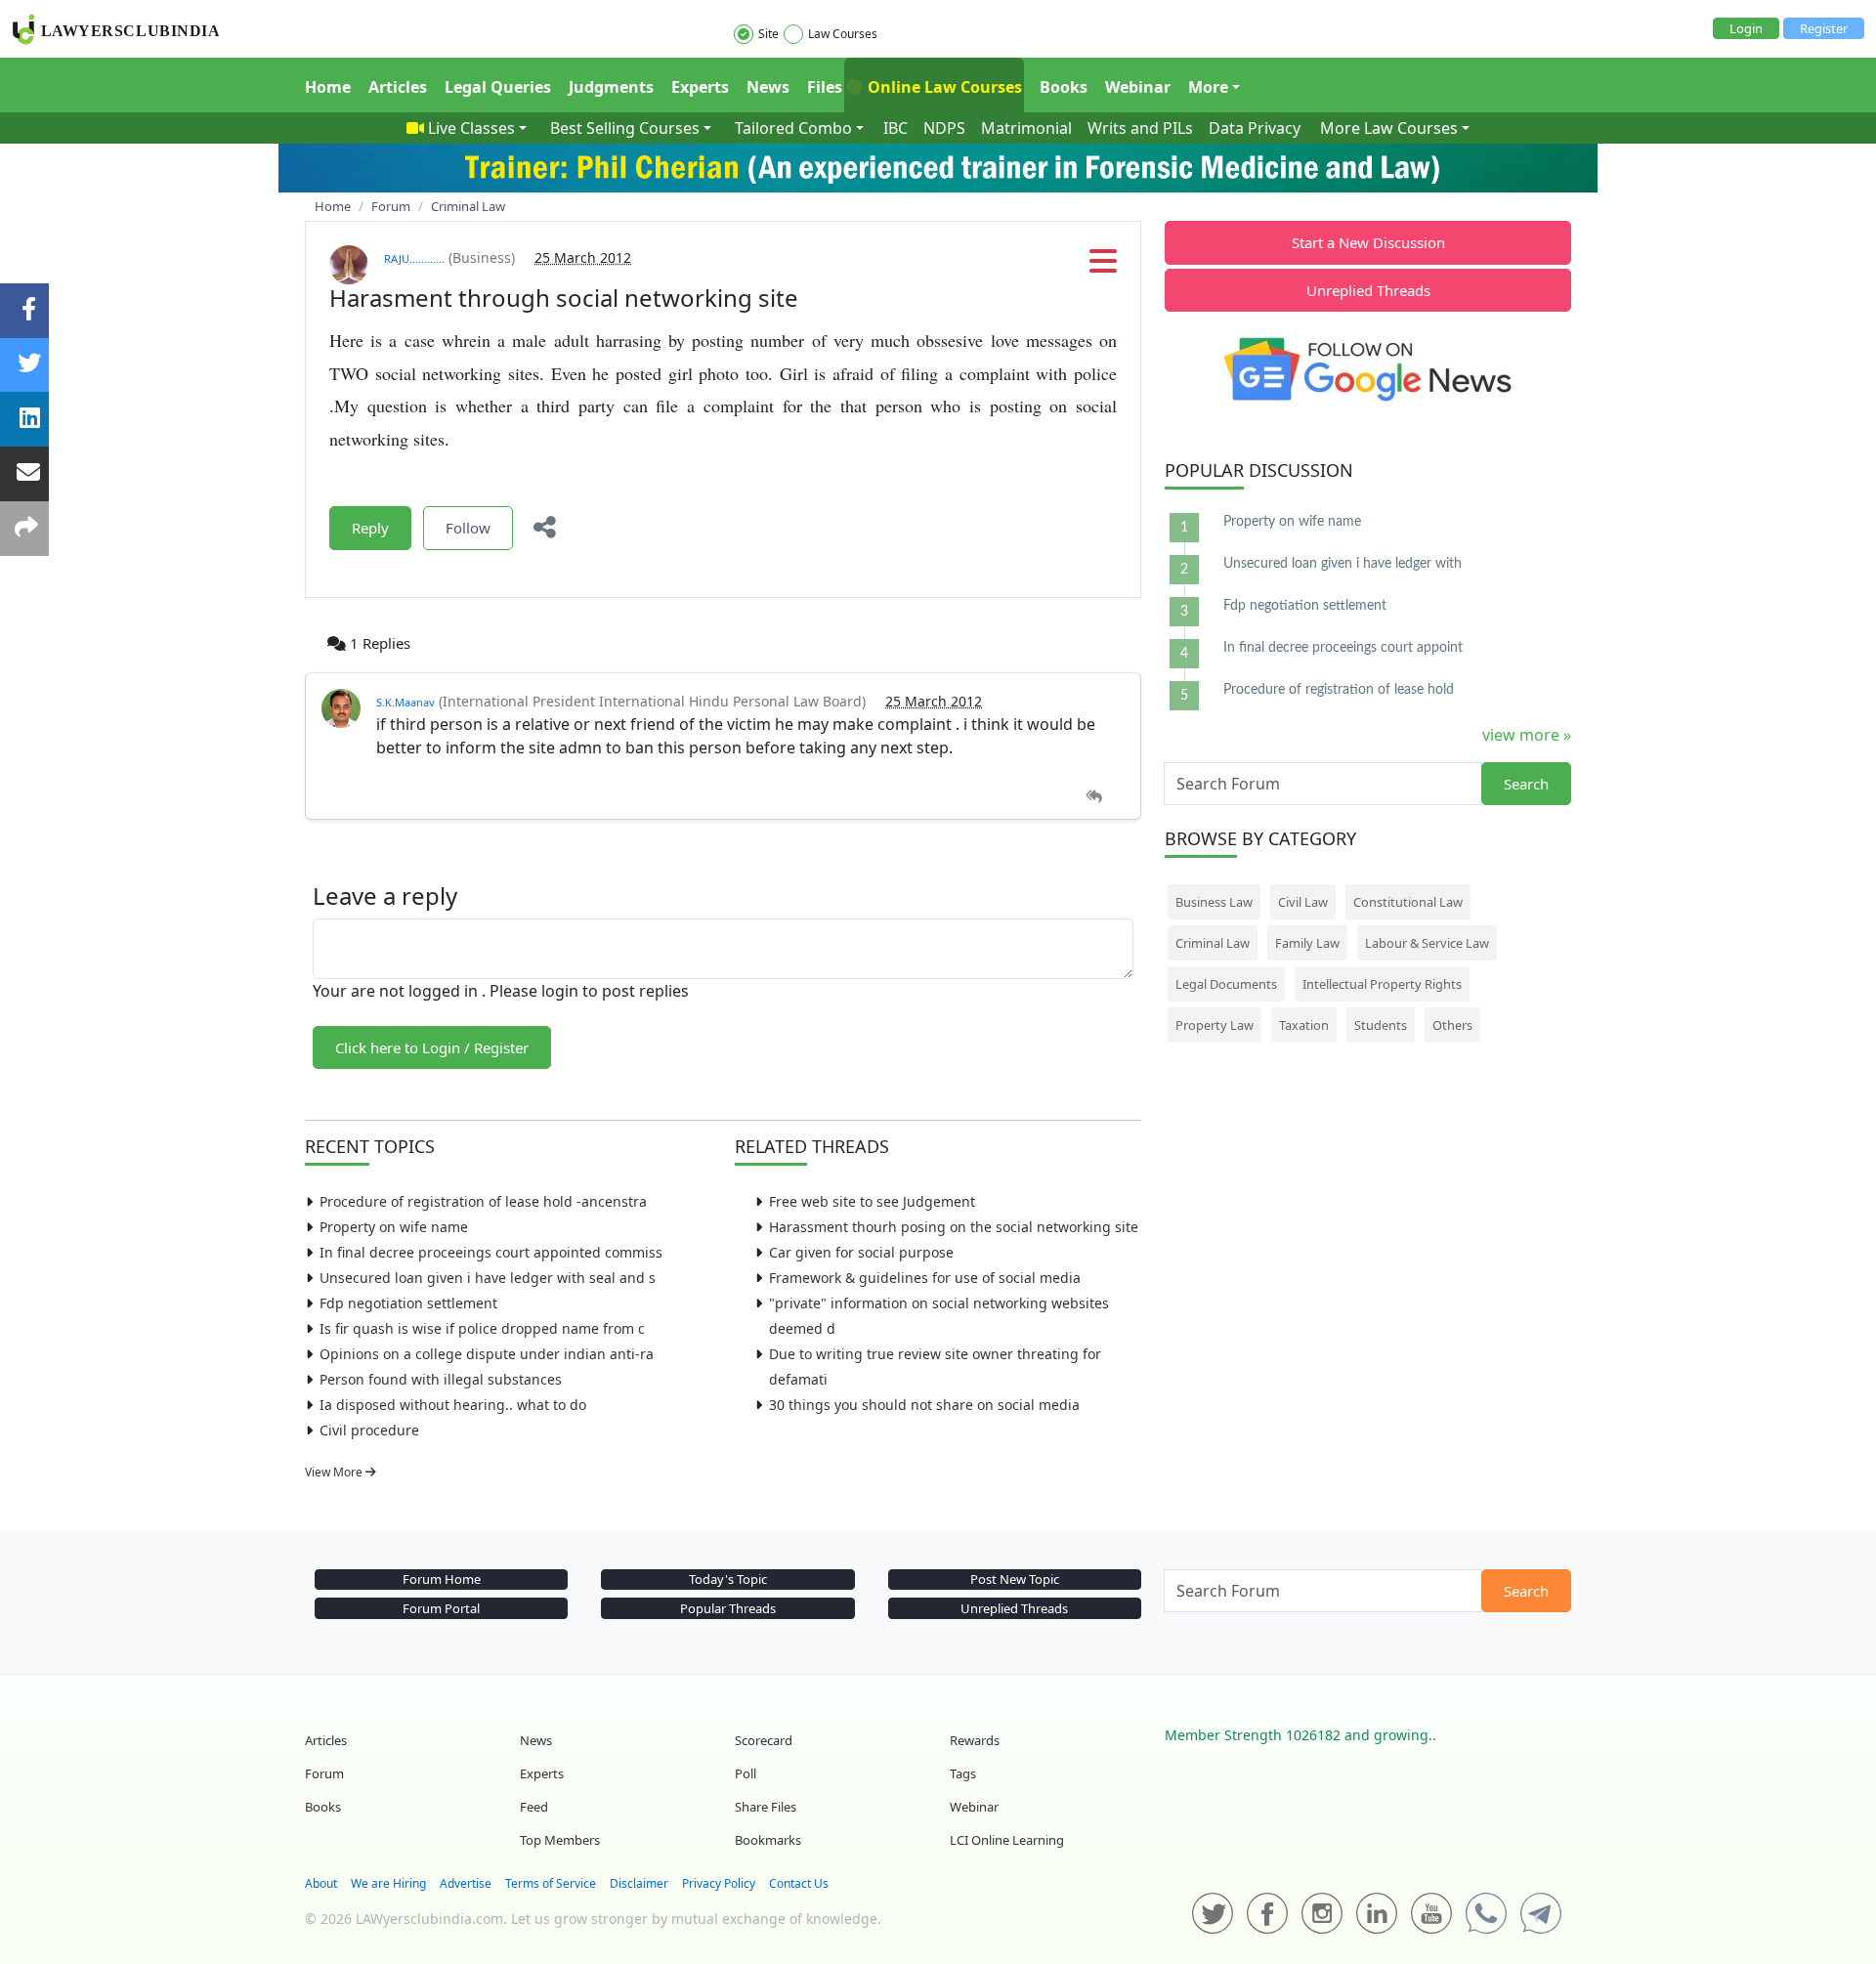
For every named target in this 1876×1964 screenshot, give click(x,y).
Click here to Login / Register (432, 1047)
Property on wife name (394, 1227)
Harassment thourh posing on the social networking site (954, 1227)
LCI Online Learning (1007, 1840)
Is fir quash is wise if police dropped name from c (482, 1328)
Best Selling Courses (625, 128)
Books (1064, 87)
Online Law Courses (943, 87)
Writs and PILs (1140, 128)
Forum (324, 1773)
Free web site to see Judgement (872, 1201)
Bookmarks (768, 1840)
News (768, 87)
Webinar (1138, 87)
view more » (1527, 735)
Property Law (1215, 1025)
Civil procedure (369, 1430)
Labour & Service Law (1427, 943)
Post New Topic (1015, 1579)
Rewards (975, 1740)
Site (768, 34)
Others (1452, 1025)
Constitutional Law (1408, 902)
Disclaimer (639, 1883)
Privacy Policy (719, 1883)
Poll (746, 1773)
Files (825, 87)
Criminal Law (1213, 943)
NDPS (944, 128)
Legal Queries (498, 87)
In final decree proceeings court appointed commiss (491, 1252)
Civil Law (1303, 902)
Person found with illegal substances (441, 1379)
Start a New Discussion (1368, 242)
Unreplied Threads (1368, 290)
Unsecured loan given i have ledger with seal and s (488, 1278)
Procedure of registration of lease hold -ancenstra (483, 1201)
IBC (895, 128)
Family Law (1307, 943)
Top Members (560, 1840)
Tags (963, 1773)
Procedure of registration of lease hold (1339, 690)
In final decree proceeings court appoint (1343, 648)
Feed (534, 1807)
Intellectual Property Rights (1382, 984)
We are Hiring (388, 1883)
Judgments (611, 87)
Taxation (1304, 1025)
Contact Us (799, 1883)
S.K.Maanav (405, 702)
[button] (1103, 267)
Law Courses (843, 34)
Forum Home (442, 1579)
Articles (398, 87)
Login (1746, 28)
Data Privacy (1255, 128)
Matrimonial (1026, 128)
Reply (370, 528)
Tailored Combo (793, 128)
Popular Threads (728, 1608)
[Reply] (1094, 797)
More (1208, 87)
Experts (700, 87)
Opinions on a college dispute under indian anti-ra (487, 1354)
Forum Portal (441, 1608)
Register (1824, 28)
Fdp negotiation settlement (408, 1303)
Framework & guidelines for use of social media (925, 1278)
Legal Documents (1226, 984)
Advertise (466, 1883)
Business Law (1214, 902)
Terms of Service (551, 1883)
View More (335, 1472)
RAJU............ (414, 258)
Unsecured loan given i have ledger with (1343, 564)
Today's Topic (728, 1579)
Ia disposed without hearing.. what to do (453, 1405)
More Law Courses (1389, 128)
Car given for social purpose (861, 1252)
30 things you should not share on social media (924, 1405)
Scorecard (764, 1740)
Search (1526, 784)
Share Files (766, 1807)
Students (1381, 1025)
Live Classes (471, 128)
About (321, 1883)
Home (328, 87)
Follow (468, 528)
